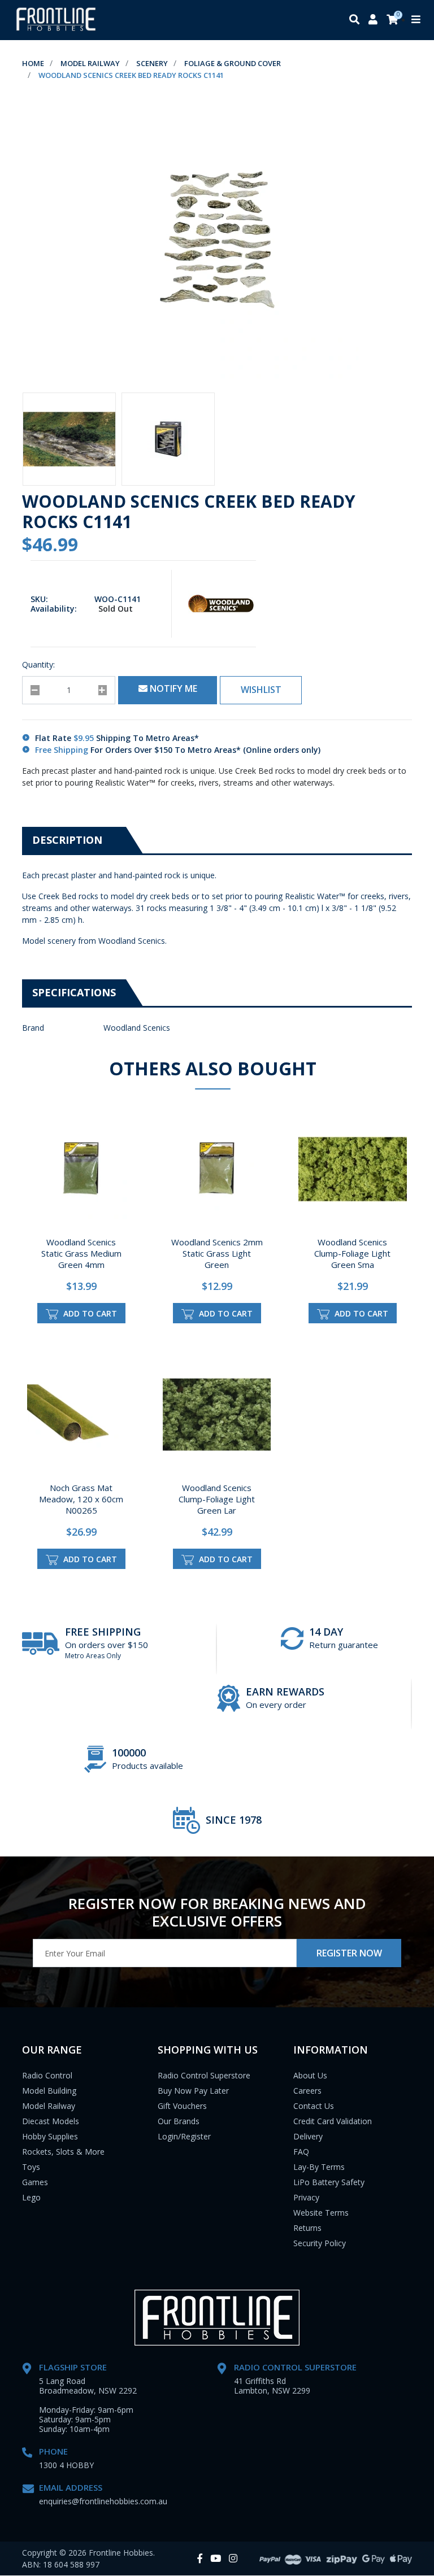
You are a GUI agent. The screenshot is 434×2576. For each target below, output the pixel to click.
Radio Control (47, 2075)
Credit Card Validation (333, 2121)
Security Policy (320, 2243)
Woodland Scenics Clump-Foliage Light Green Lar (217, 1499)
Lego (31, 2197)
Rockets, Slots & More (63, 2152)
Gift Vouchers (182, 2106)
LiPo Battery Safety (329, 2182)
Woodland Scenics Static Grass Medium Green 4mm (81, 1253)
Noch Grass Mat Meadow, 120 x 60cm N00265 (81, 1499)
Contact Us (314, 2106)
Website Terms (321, 2213)
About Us (310, 2075)
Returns (307, 2228)
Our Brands (179, 2121)
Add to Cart (89, 1313)
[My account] (373, 20)
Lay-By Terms (319, 2167)
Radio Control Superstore (204, 2075)
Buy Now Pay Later (193, 2091)
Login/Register (184, 2136)
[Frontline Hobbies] (56, 20)
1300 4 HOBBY (66, 2465)
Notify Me (172, 688)
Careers (307, 2091)
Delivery (308, 2136)
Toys (31, 2167)
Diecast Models (51, 2121)
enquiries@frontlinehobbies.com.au (103, 2501)
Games (35, 2182)
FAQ (301, 2152)
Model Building (49, 2091)
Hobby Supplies (50, 2136)
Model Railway (49, 2106)
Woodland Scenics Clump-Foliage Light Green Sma (352, 1253)
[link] (200, 2559)
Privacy (306, 2197)
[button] (261, 690)
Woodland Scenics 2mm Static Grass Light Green (217, 1253)
